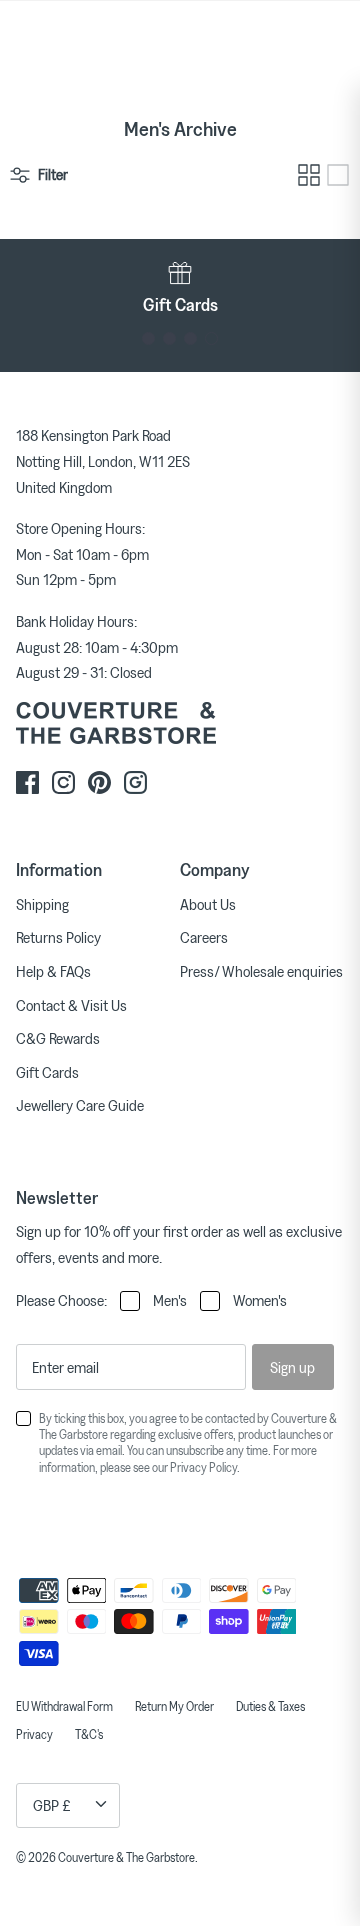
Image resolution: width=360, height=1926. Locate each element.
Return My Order (174, 1706)
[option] (180, 288)
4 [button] (211, 338)
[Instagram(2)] (135, 782)
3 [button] (190, 338)
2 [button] (169, 338)
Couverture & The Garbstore (126, 1857)
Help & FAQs (53, 971)
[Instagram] (63, 782)
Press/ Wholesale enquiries (261, 971)
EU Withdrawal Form (64, 1706)
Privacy (34, 1734)
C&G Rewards (58, 1038)
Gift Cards (47, 1072)
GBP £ (52, 1805)
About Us (208, 904)
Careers (204, 937)
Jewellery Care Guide (80, 1105)
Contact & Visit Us (71, 1005)
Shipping (42, 904)
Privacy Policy (203, 1467)
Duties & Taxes (270, 1706)
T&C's (89, 1734)
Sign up (292, 1367)
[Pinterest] (99, 782)
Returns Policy (58, 937)
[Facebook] (27, 782)
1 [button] (148, 338)
